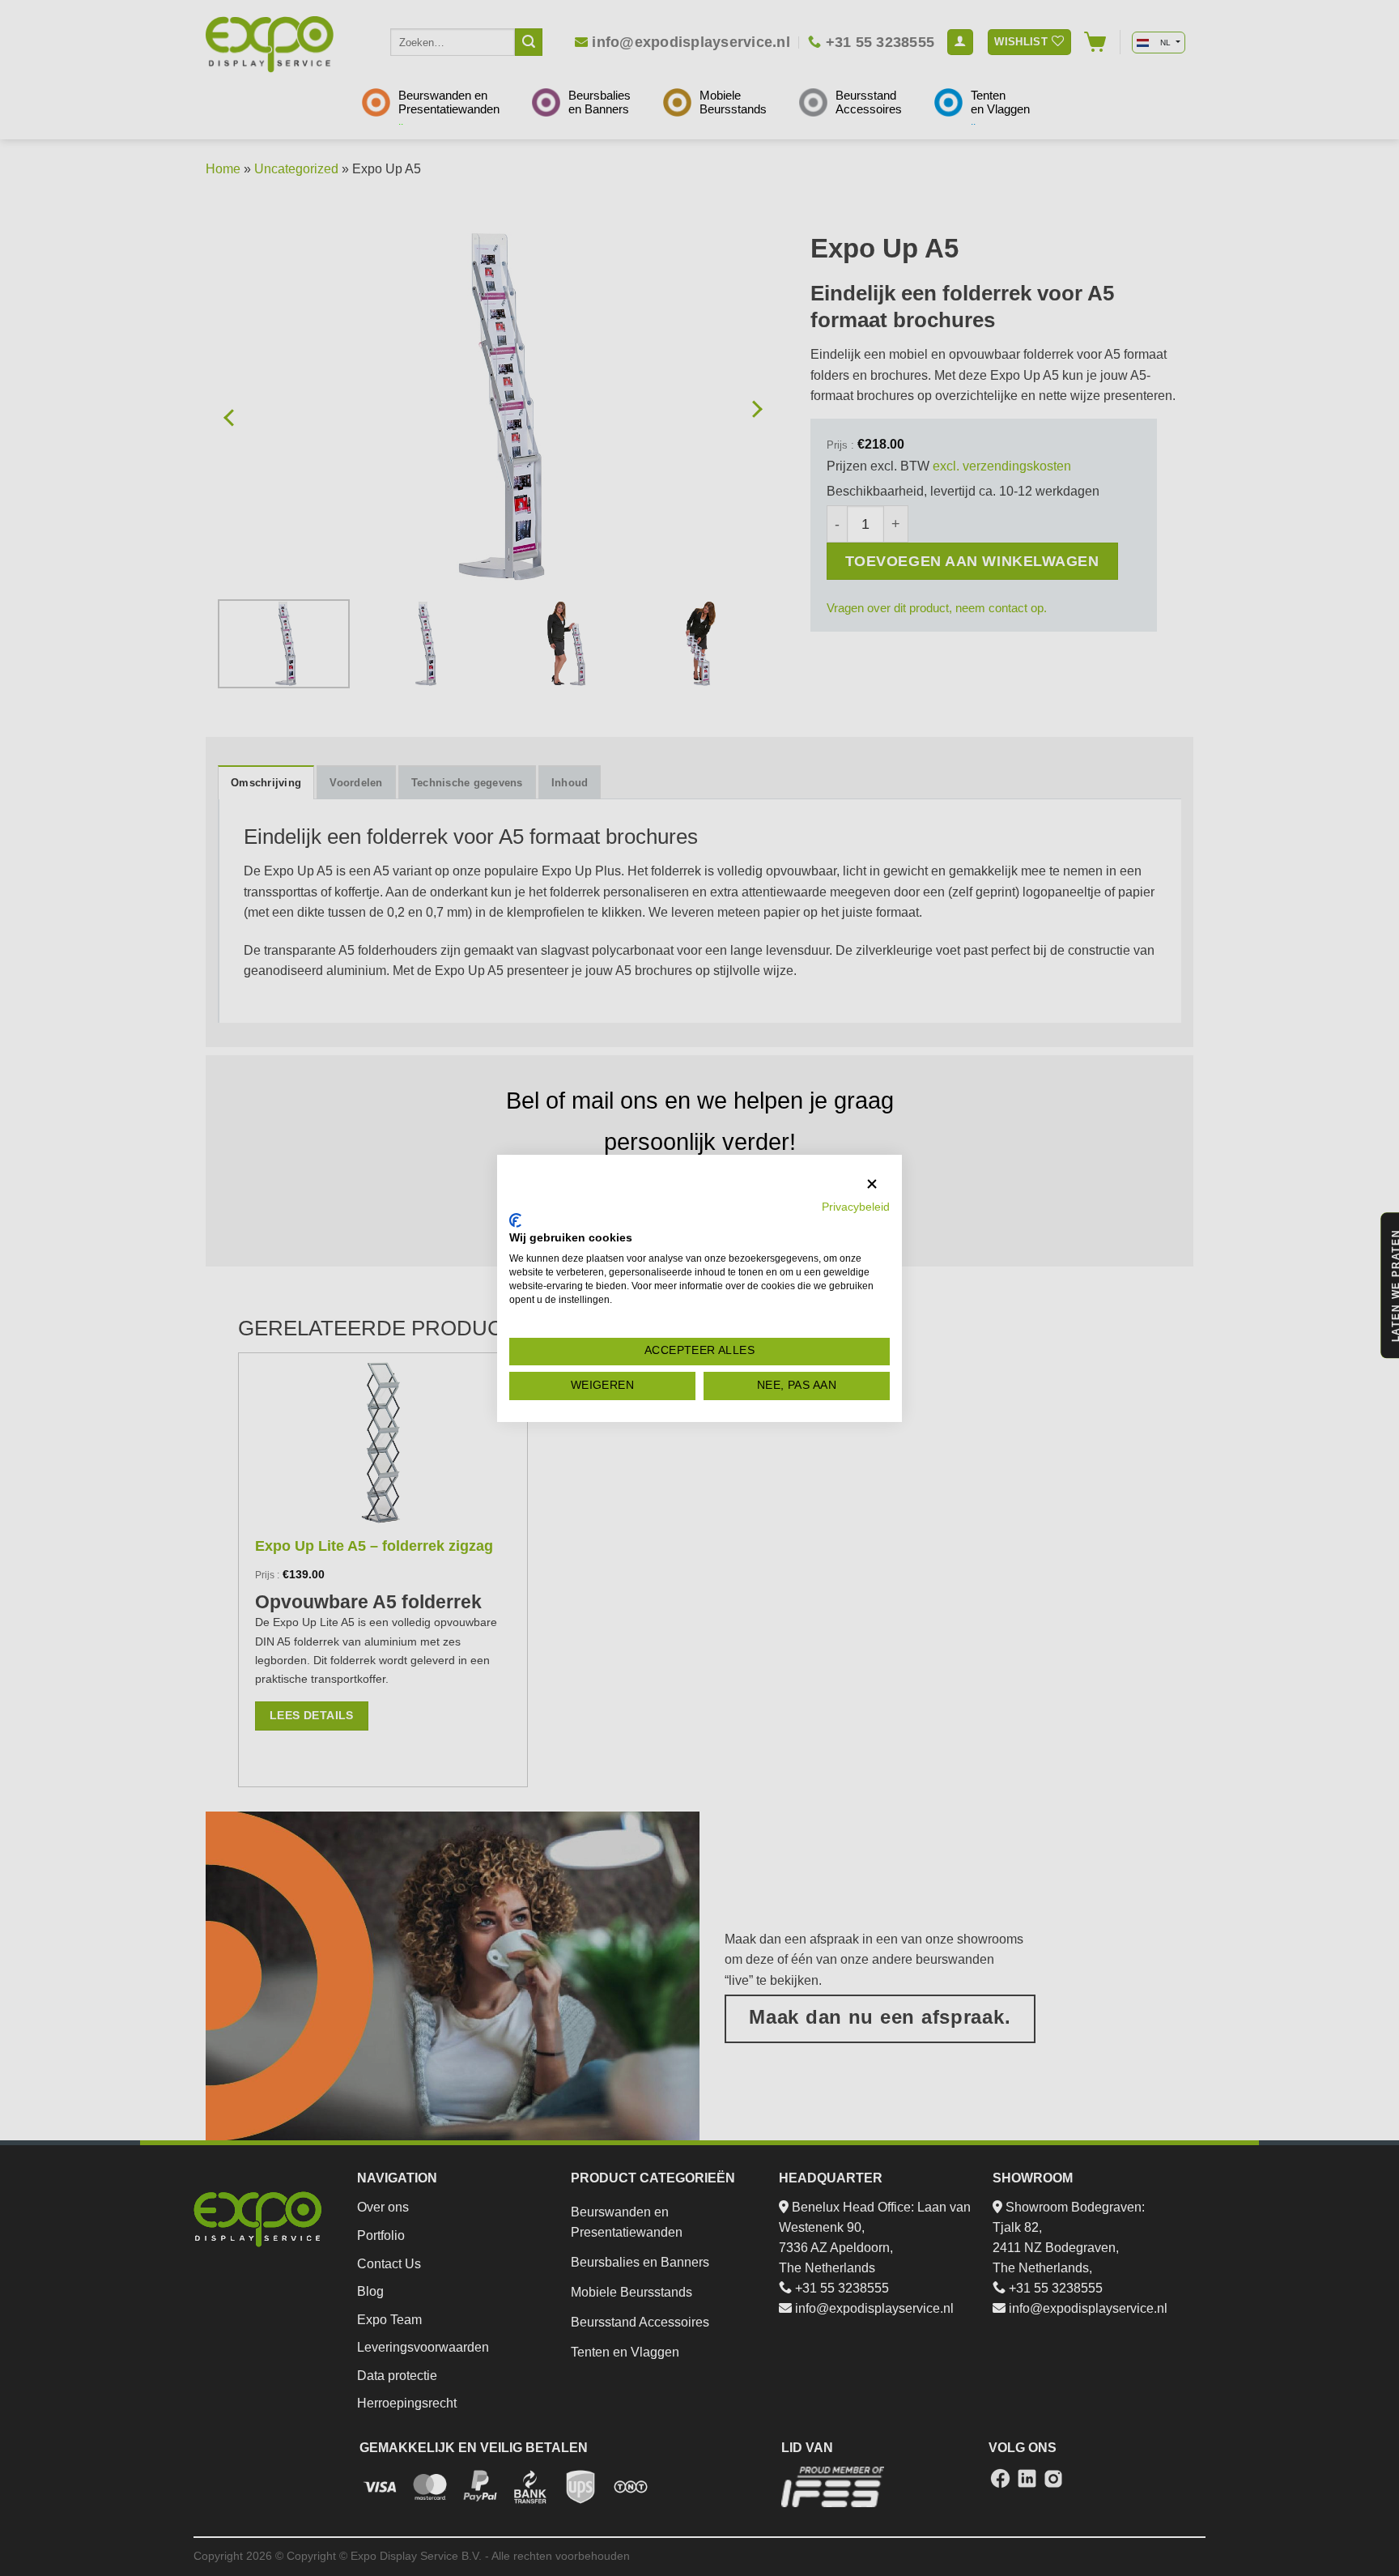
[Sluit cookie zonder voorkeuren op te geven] (872, 1184)
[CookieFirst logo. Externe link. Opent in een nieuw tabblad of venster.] (515, 1220)
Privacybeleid (856, 1207)
